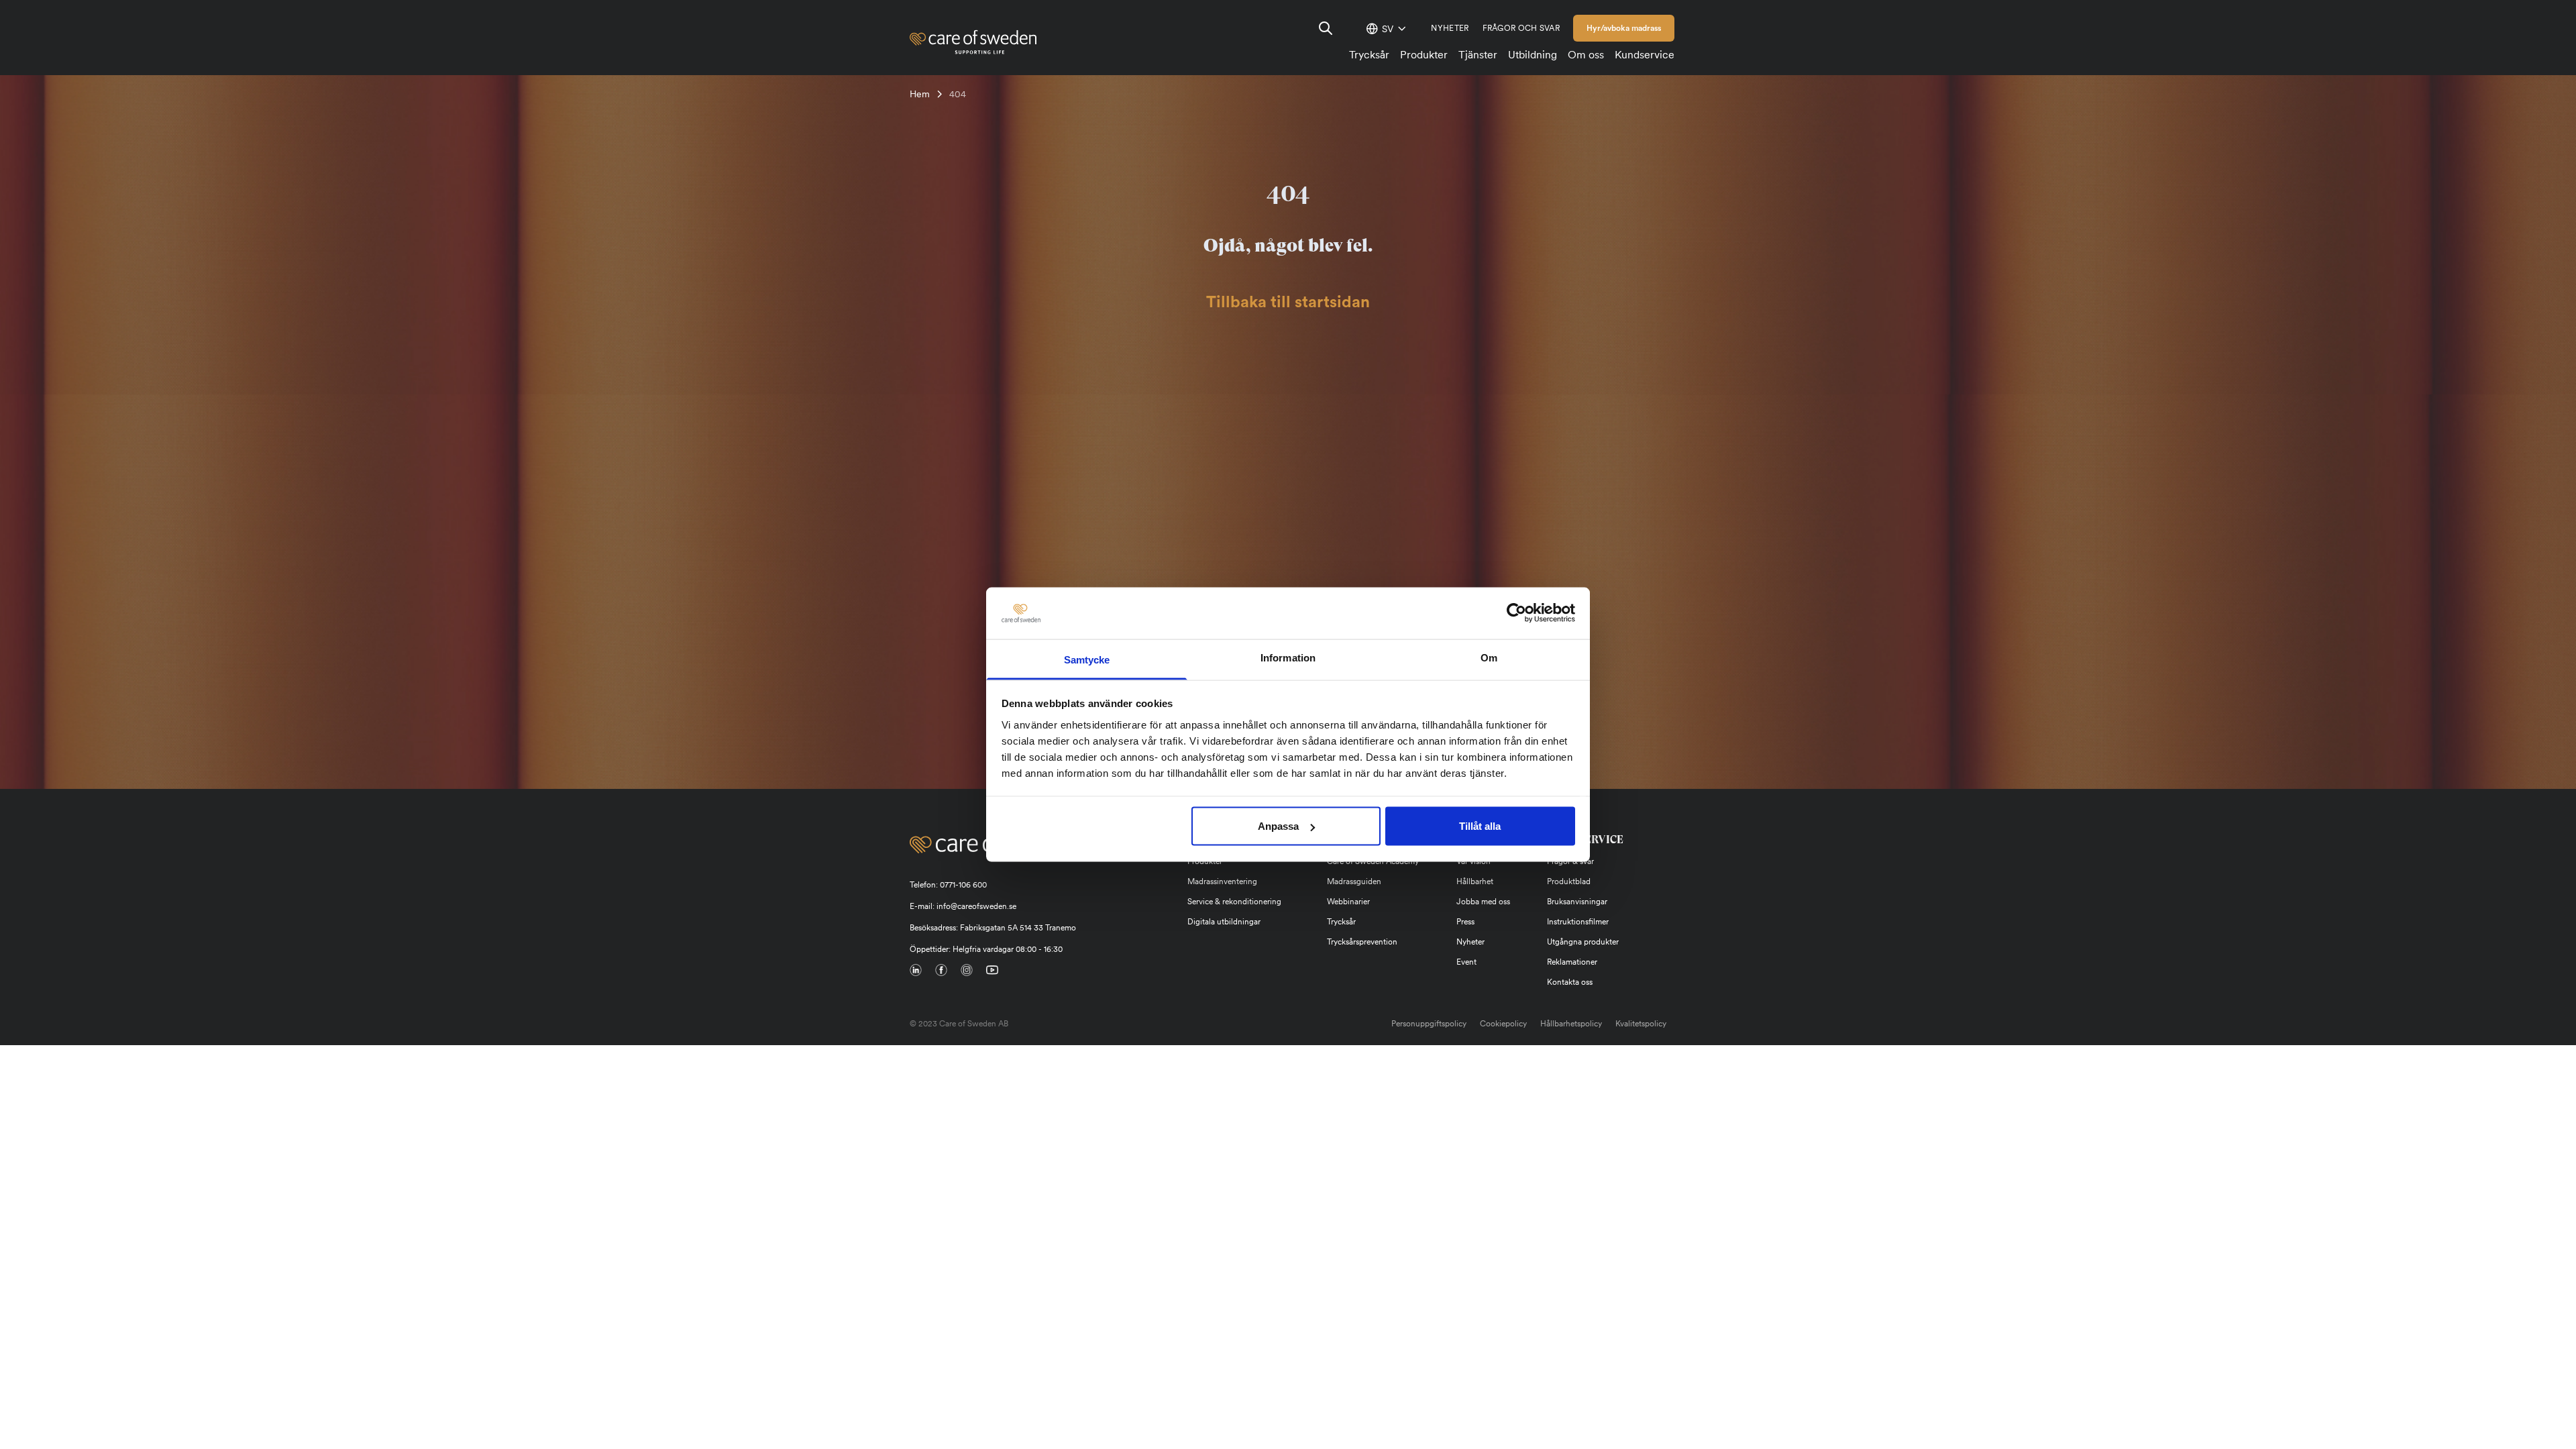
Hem (920, 94)
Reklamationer (1572, 962)
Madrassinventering (1222, 881)
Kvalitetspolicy (1641, 1024)
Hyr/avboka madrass (1624, 28)
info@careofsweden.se (976, 906)
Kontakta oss (1570, 982)
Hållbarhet (1475, 881)
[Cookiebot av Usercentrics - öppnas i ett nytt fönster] (1516, 613)
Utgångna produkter (1583, 942)
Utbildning (1533, 55)
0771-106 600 (963, 885)
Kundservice (1645, 55)
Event (1466, 962)
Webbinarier (1348, 902)
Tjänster (1478, 55)
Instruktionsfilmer (1578, 922)
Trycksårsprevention (1362, 942)
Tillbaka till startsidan (1288, 303)
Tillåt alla (1480, 826)
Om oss (1586, 55)
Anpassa (1278, 826)
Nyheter (1450, 28)
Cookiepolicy (1503, 1024)
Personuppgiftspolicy (1429, 1024)
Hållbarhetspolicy (1571, 1024)
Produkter (1424, 55)
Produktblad (1569, 881)
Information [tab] (1288, 657)
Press (1465, 922)
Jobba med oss (1483, 902)
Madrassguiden (1354, 881)
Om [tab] (1489, 657)
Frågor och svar (1521, 28)
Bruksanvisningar (1577, 902)
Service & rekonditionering (1234, 902)
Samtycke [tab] (1087, 659)
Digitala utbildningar (1224, 922)
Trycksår (1369, 55)
